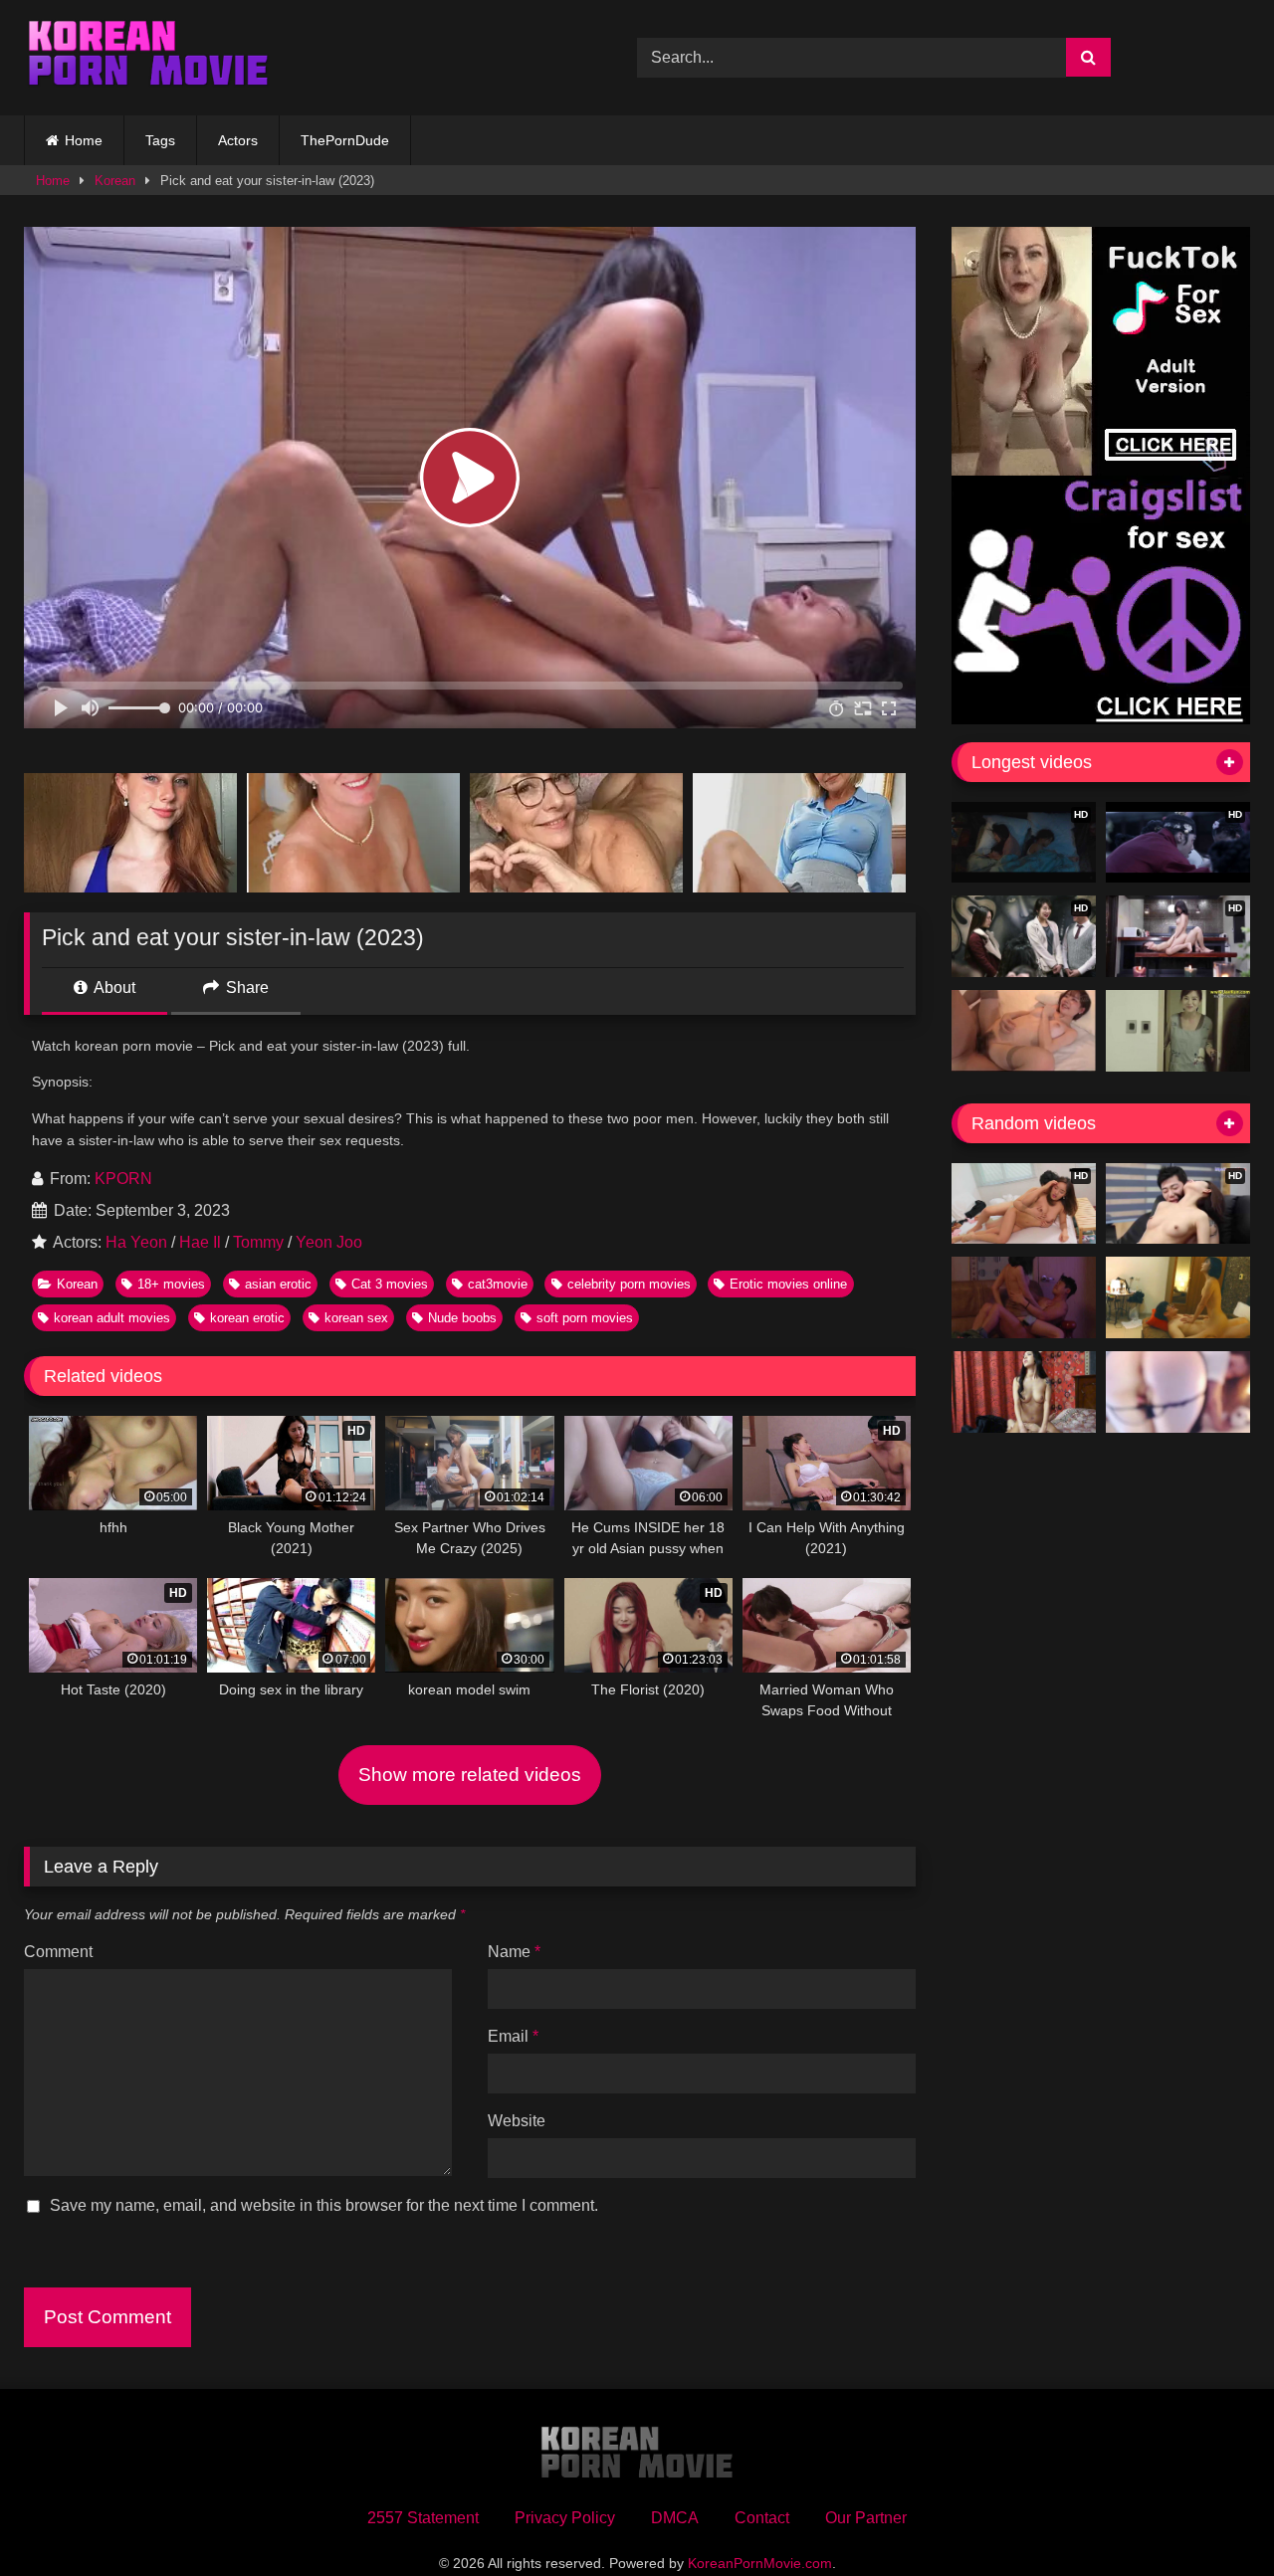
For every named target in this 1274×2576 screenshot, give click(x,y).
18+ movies (171, 1284)
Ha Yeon (136, 1242)
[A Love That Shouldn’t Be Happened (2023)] (1024, 1297)
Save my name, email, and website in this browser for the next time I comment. (324, 2205)
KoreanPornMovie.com (760, 2563)
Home (84, 140)
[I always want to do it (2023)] (1178, 1297)
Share (245, 988)
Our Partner (866, 2518)
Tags (160, 140)
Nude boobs (462, 1318)
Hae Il (200, 1242)
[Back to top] (1212, 2517)
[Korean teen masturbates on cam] (1178, 1392)
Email (513, 2036)
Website (517, 2121)
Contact (762, 2518)
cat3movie (498, 1284)
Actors (238, 140)
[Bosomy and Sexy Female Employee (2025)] (1024, 1392)
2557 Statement (423, 2518)
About (113, 988)
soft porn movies (585, 1318)
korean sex (356, 1318)
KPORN (123, 1179)
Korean (115, 181)
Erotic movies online (788, 1284)
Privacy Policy (565, 2518)
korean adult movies (112, 1318)
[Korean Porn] (148, 58)
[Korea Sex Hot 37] (1024, 1031)
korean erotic (247, 1318)
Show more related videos (470, 1775)
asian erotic (278, 1284)
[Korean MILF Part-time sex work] (1178, 1031)
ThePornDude (345, 140)
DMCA (675, 2518)
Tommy (258, 1242)
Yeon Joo (329, 1242)
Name (514, 1952)
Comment (58, 1952)
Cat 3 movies (390, 1284)
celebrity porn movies (629, 1284)
